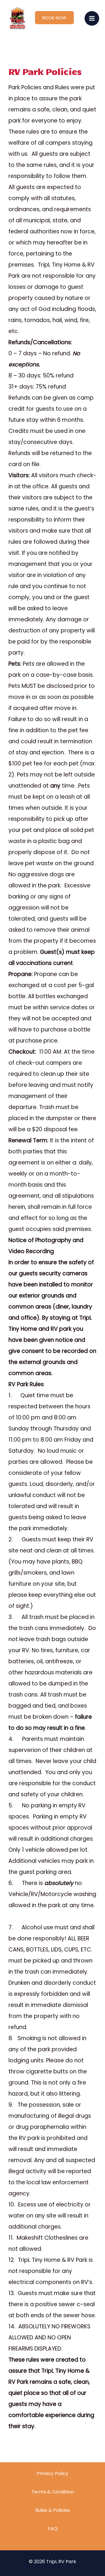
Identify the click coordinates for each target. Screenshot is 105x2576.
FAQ (53, 2529)
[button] (54, 18)
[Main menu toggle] (92, 19)
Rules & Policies (53, 2510)
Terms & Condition (52, 2492)
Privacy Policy (52, 2473)
